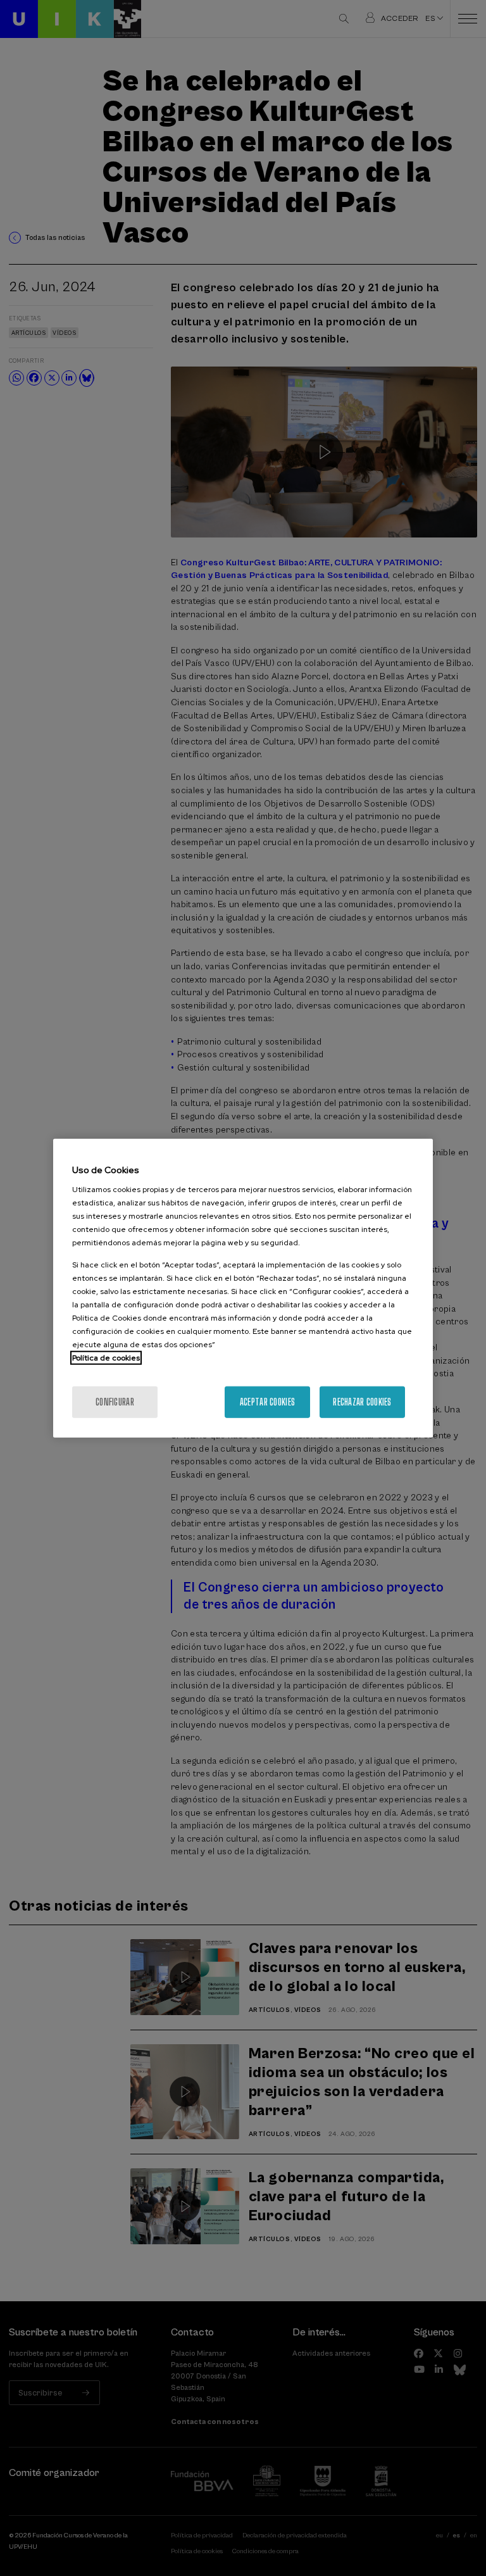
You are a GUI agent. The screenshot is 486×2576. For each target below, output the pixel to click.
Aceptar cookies (267, 1402)
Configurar (115, 1402)
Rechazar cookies (362, 1402)
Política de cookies (106, 1358)
